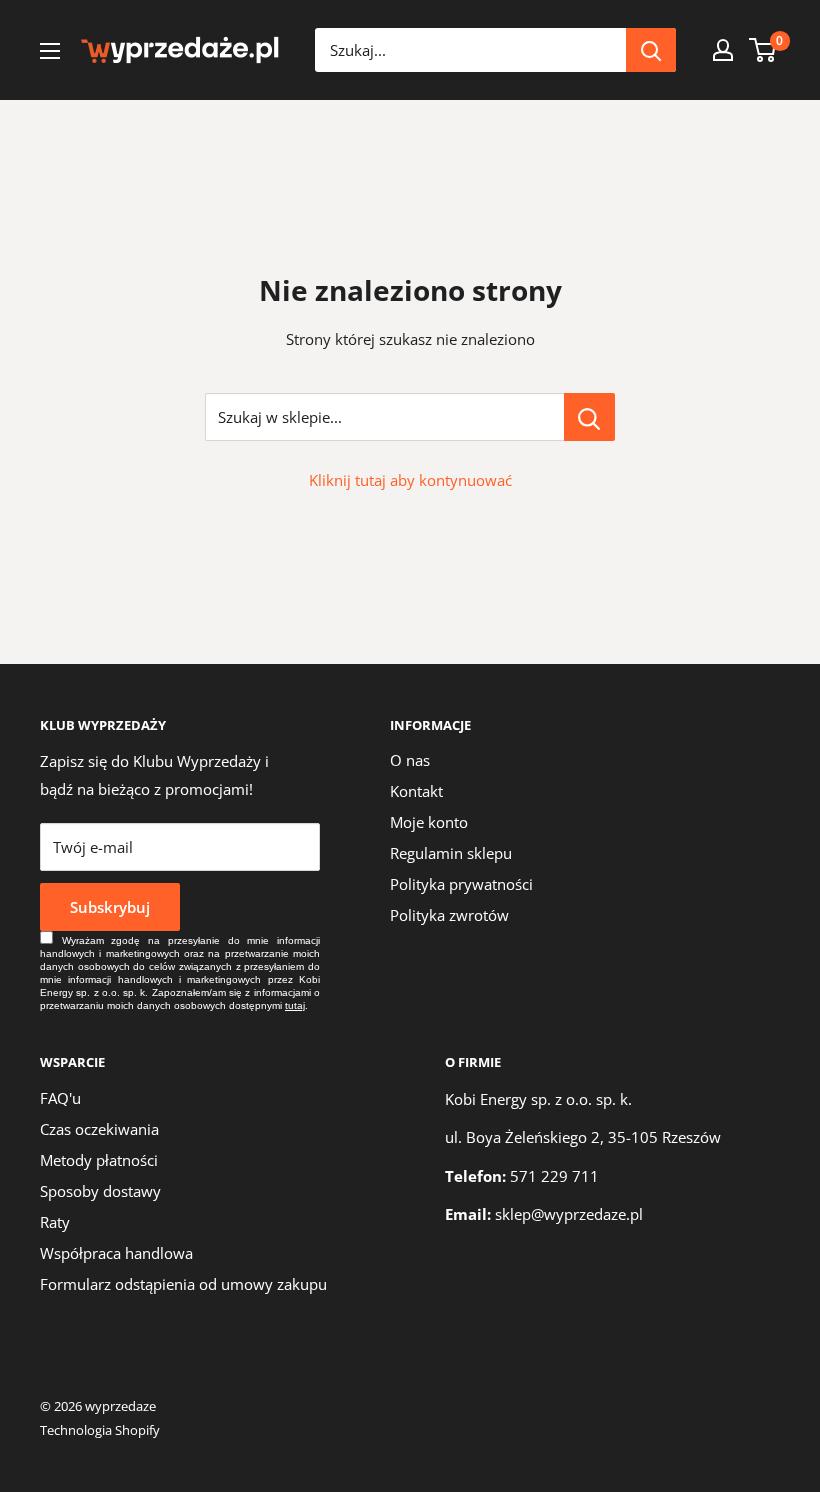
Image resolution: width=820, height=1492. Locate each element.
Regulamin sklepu (451, 853)
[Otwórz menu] (50, 51)
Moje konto (429, 822)
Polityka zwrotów (449, 915)
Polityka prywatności (461, 884)
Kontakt (416, 791)
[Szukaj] (651, 50)
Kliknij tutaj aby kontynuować (410, 480)
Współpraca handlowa (116, 1253)
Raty (55, 1222)
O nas (410, 760)
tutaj (295, 1005)
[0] (763, 50)
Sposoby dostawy (100, 1191)
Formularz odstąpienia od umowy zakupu (183, 1284)
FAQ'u (60, 1098)
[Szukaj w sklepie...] (589, 417)
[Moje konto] (723, 50)
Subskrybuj (110, 907)
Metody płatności (99, 1160)
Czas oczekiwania (99, 1129)
